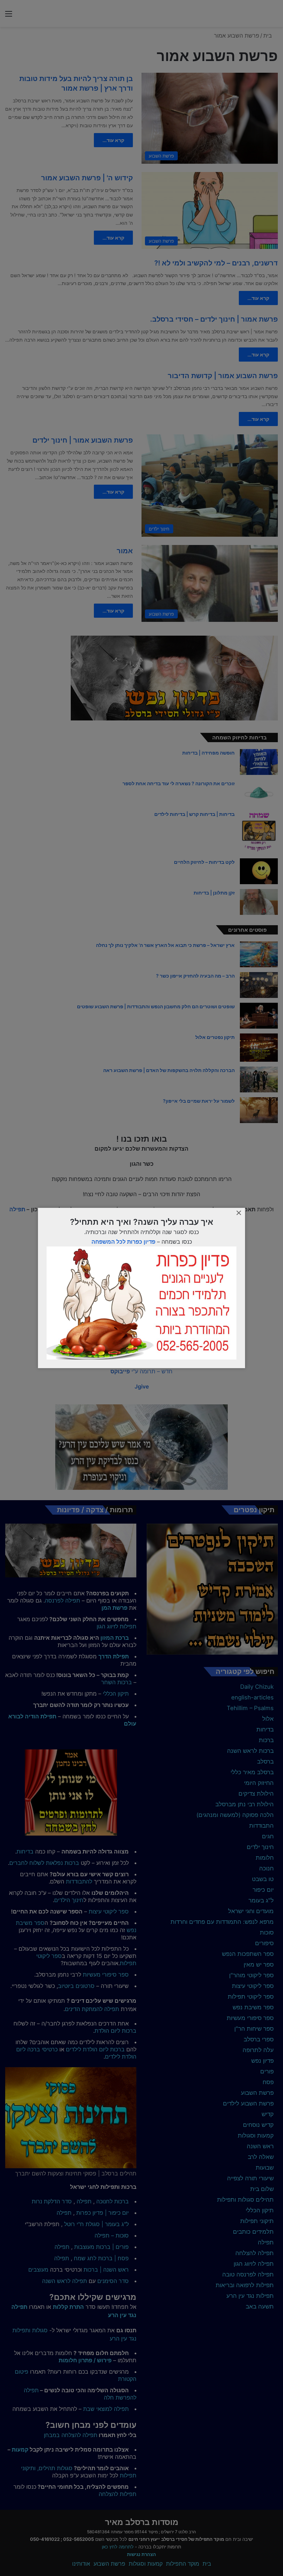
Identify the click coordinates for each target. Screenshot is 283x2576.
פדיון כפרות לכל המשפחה (123, 1242)
